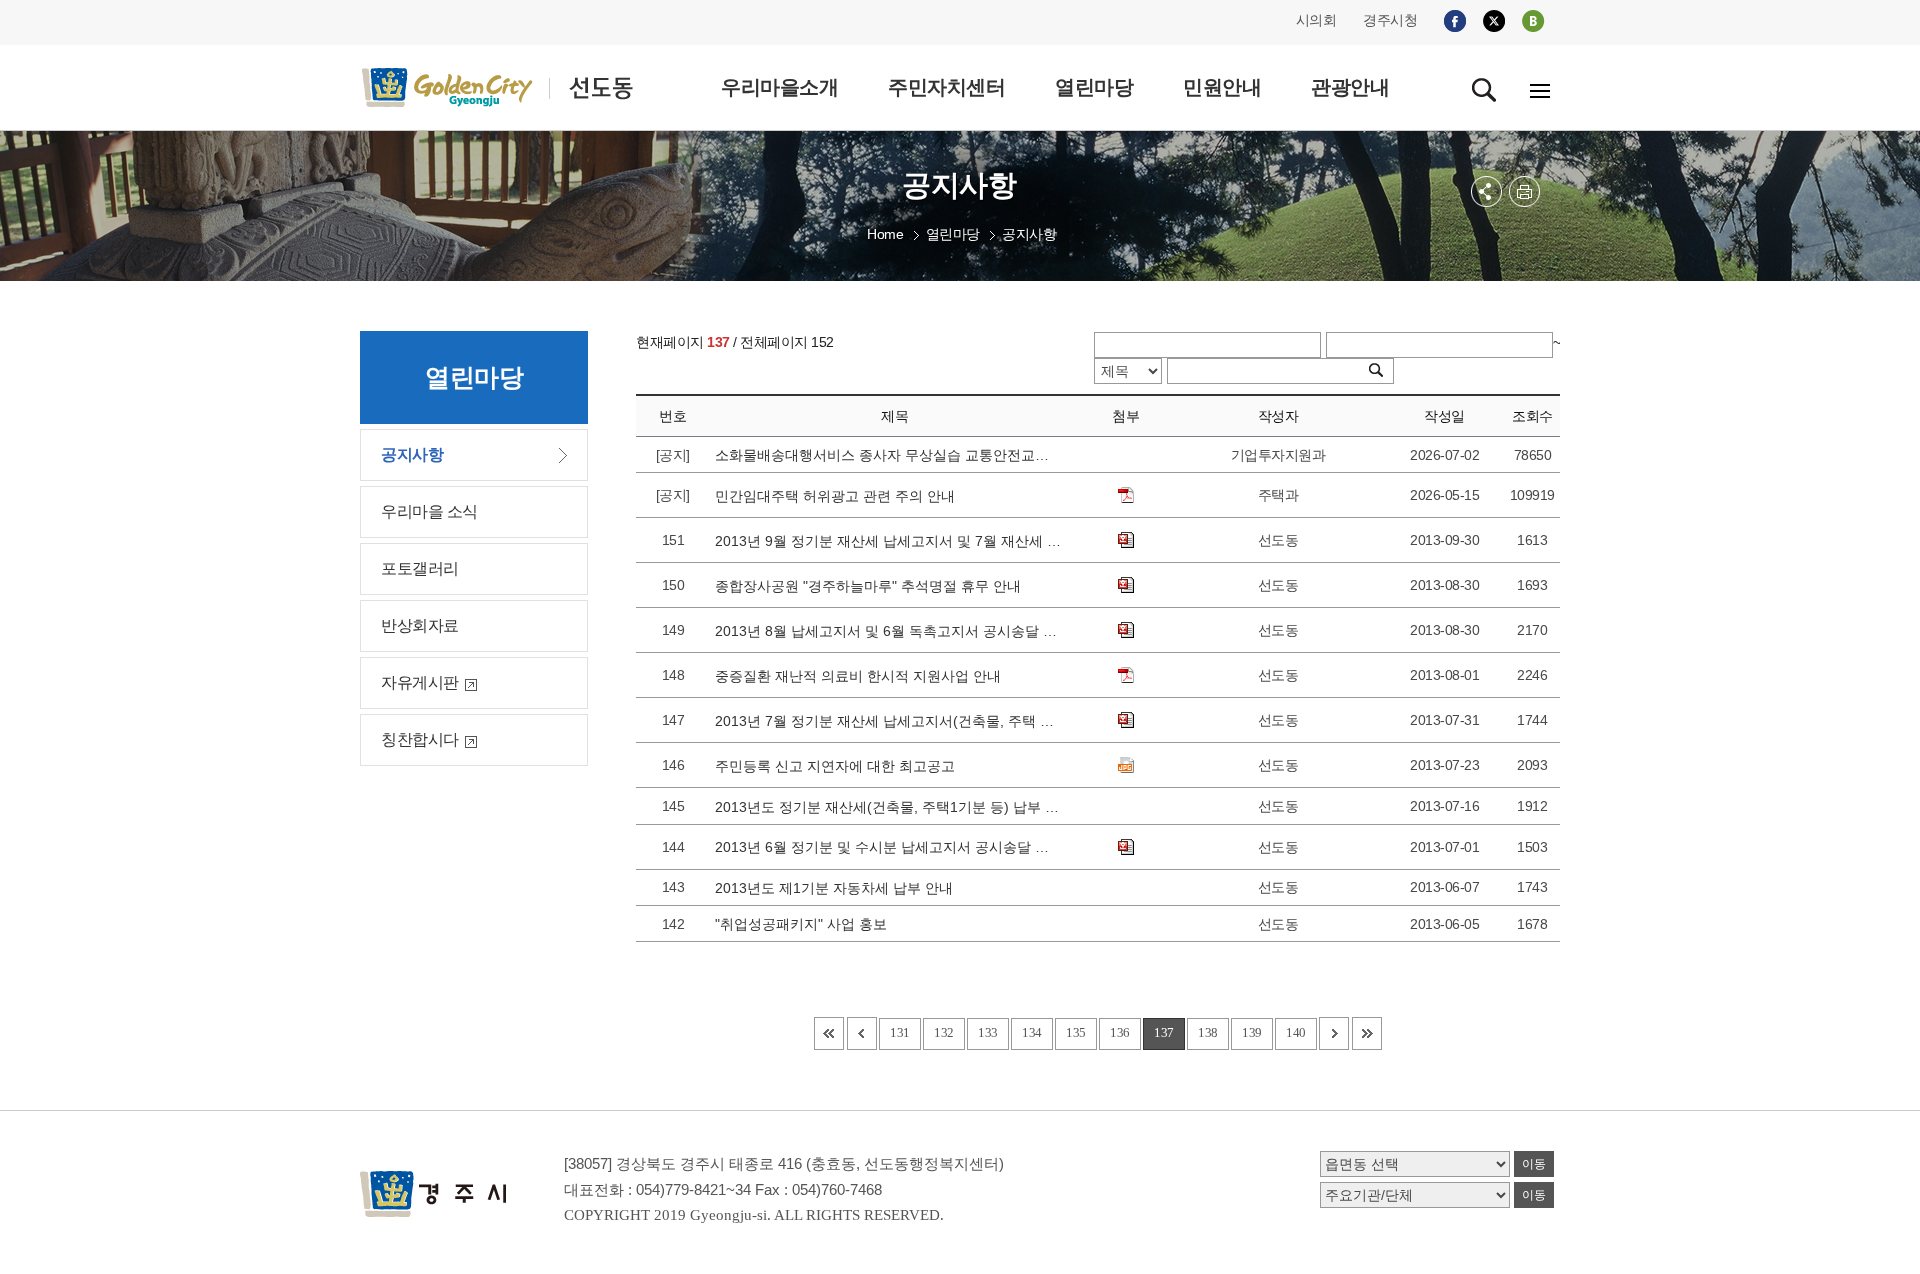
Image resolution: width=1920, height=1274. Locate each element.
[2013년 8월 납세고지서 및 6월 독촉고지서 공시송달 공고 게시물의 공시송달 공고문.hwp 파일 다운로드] (1126, 630)
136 (1120, 1032)
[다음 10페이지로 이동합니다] (1334, 1033)
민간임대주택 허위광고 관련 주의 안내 (839, 496)
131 (900, 1032)
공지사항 (1029, 234)
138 (1208, 1032)
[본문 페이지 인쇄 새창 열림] (1524, 191)
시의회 (1316, 20)
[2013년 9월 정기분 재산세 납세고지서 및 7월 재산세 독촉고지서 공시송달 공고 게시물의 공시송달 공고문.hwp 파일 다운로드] (1126, 540)
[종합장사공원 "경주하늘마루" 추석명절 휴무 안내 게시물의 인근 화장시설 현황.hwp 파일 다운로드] (1126, 585)
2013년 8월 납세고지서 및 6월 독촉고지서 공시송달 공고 (888, 631)
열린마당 (953, 234)
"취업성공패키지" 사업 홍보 (805, 924)
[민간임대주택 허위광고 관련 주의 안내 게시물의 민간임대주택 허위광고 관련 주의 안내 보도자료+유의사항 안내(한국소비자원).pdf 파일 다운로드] (1126, 495)
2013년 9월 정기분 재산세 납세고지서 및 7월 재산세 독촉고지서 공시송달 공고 (888, 541)
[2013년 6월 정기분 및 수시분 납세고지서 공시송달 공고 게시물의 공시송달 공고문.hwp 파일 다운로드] (1126, 847)
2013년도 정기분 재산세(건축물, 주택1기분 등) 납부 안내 (888, 807)
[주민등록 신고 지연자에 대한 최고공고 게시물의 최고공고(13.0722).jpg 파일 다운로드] (1126, 765)
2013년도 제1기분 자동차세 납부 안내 (838, 888)
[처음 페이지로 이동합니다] (829, 1033)
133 (988, 1032)
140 (1296, 1032)
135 (1076, 1032)
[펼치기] (1486, 191)
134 (1032, 1032)
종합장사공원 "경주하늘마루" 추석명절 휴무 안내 (872, 586)
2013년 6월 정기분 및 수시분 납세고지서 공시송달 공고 (888, 847)
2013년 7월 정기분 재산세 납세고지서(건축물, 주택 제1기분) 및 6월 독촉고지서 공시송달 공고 (888, 721)
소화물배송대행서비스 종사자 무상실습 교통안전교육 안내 (888, 455)
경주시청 (1390, 20)
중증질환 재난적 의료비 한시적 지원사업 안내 (862, 676)
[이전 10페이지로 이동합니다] (862, 1033)
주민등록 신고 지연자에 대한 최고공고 (839, 766)
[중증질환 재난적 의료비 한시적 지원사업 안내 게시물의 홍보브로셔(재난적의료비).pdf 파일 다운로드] (1126, 675)
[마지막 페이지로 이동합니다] (1367, 1033)
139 (1252, 1032)
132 (944, 1032)
